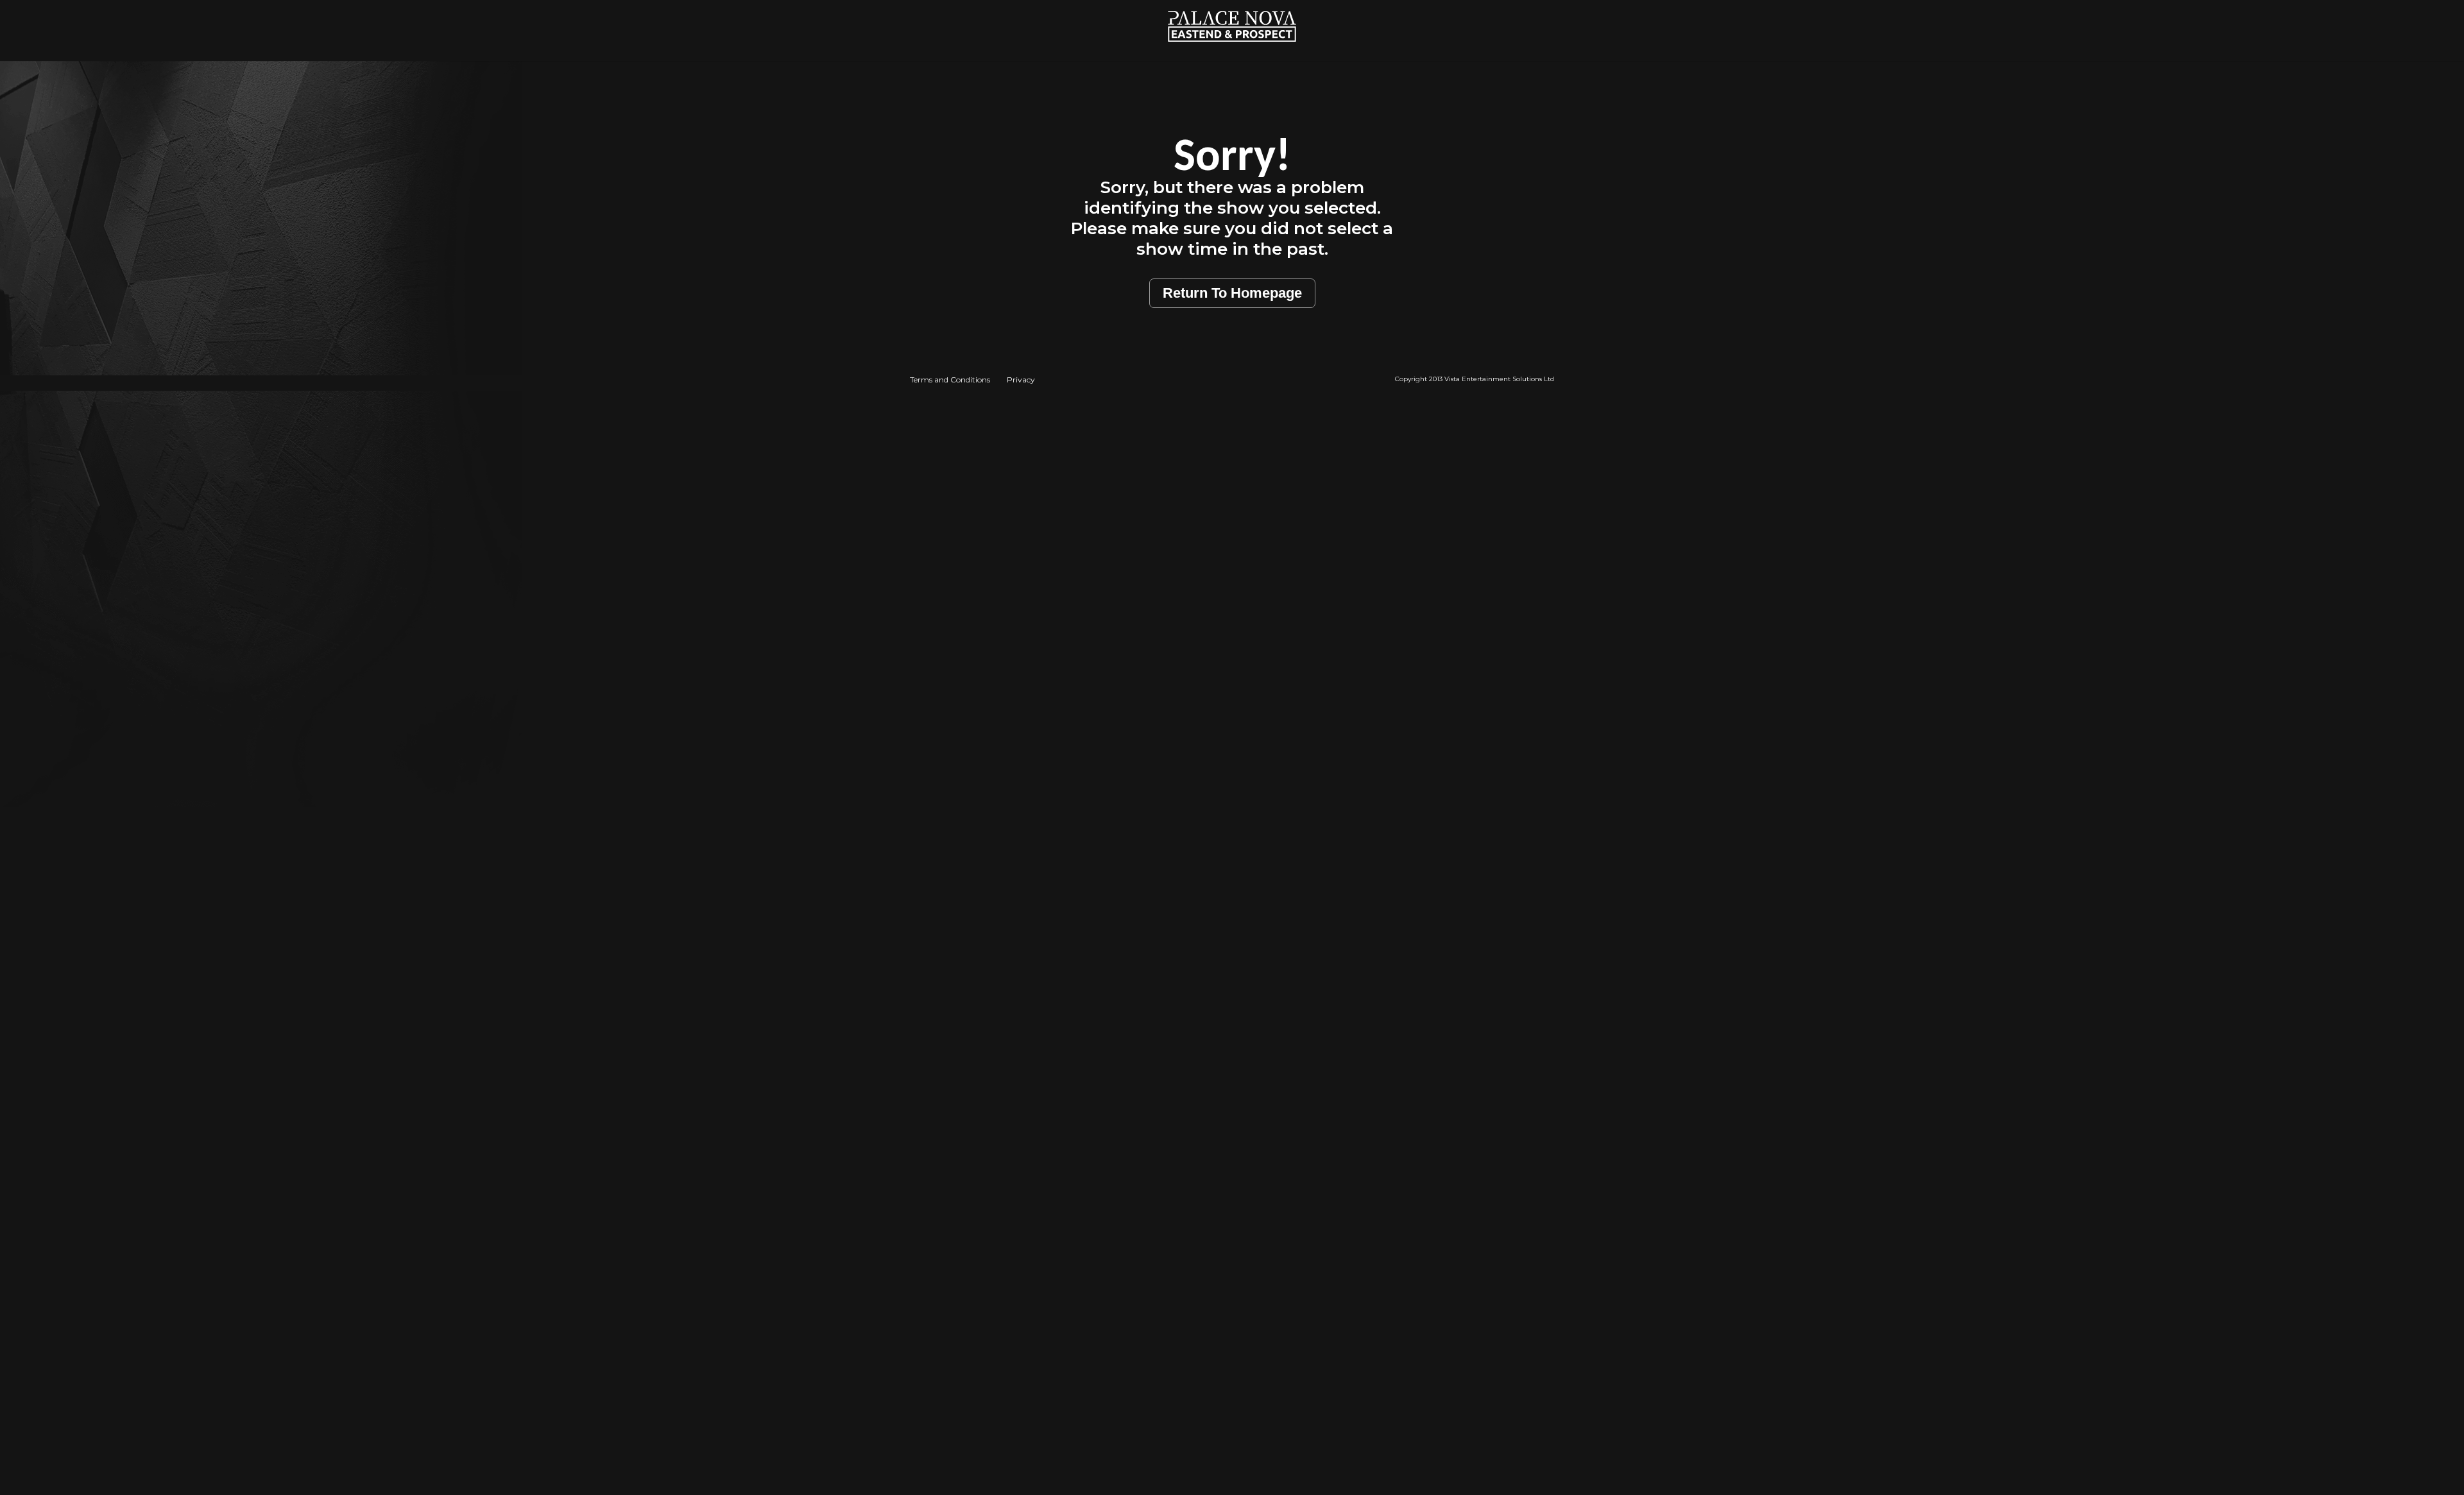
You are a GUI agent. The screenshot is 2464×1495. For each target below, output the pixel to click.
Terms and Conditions (950, 380)
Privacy (1021, 380)
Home (1232, 7)
